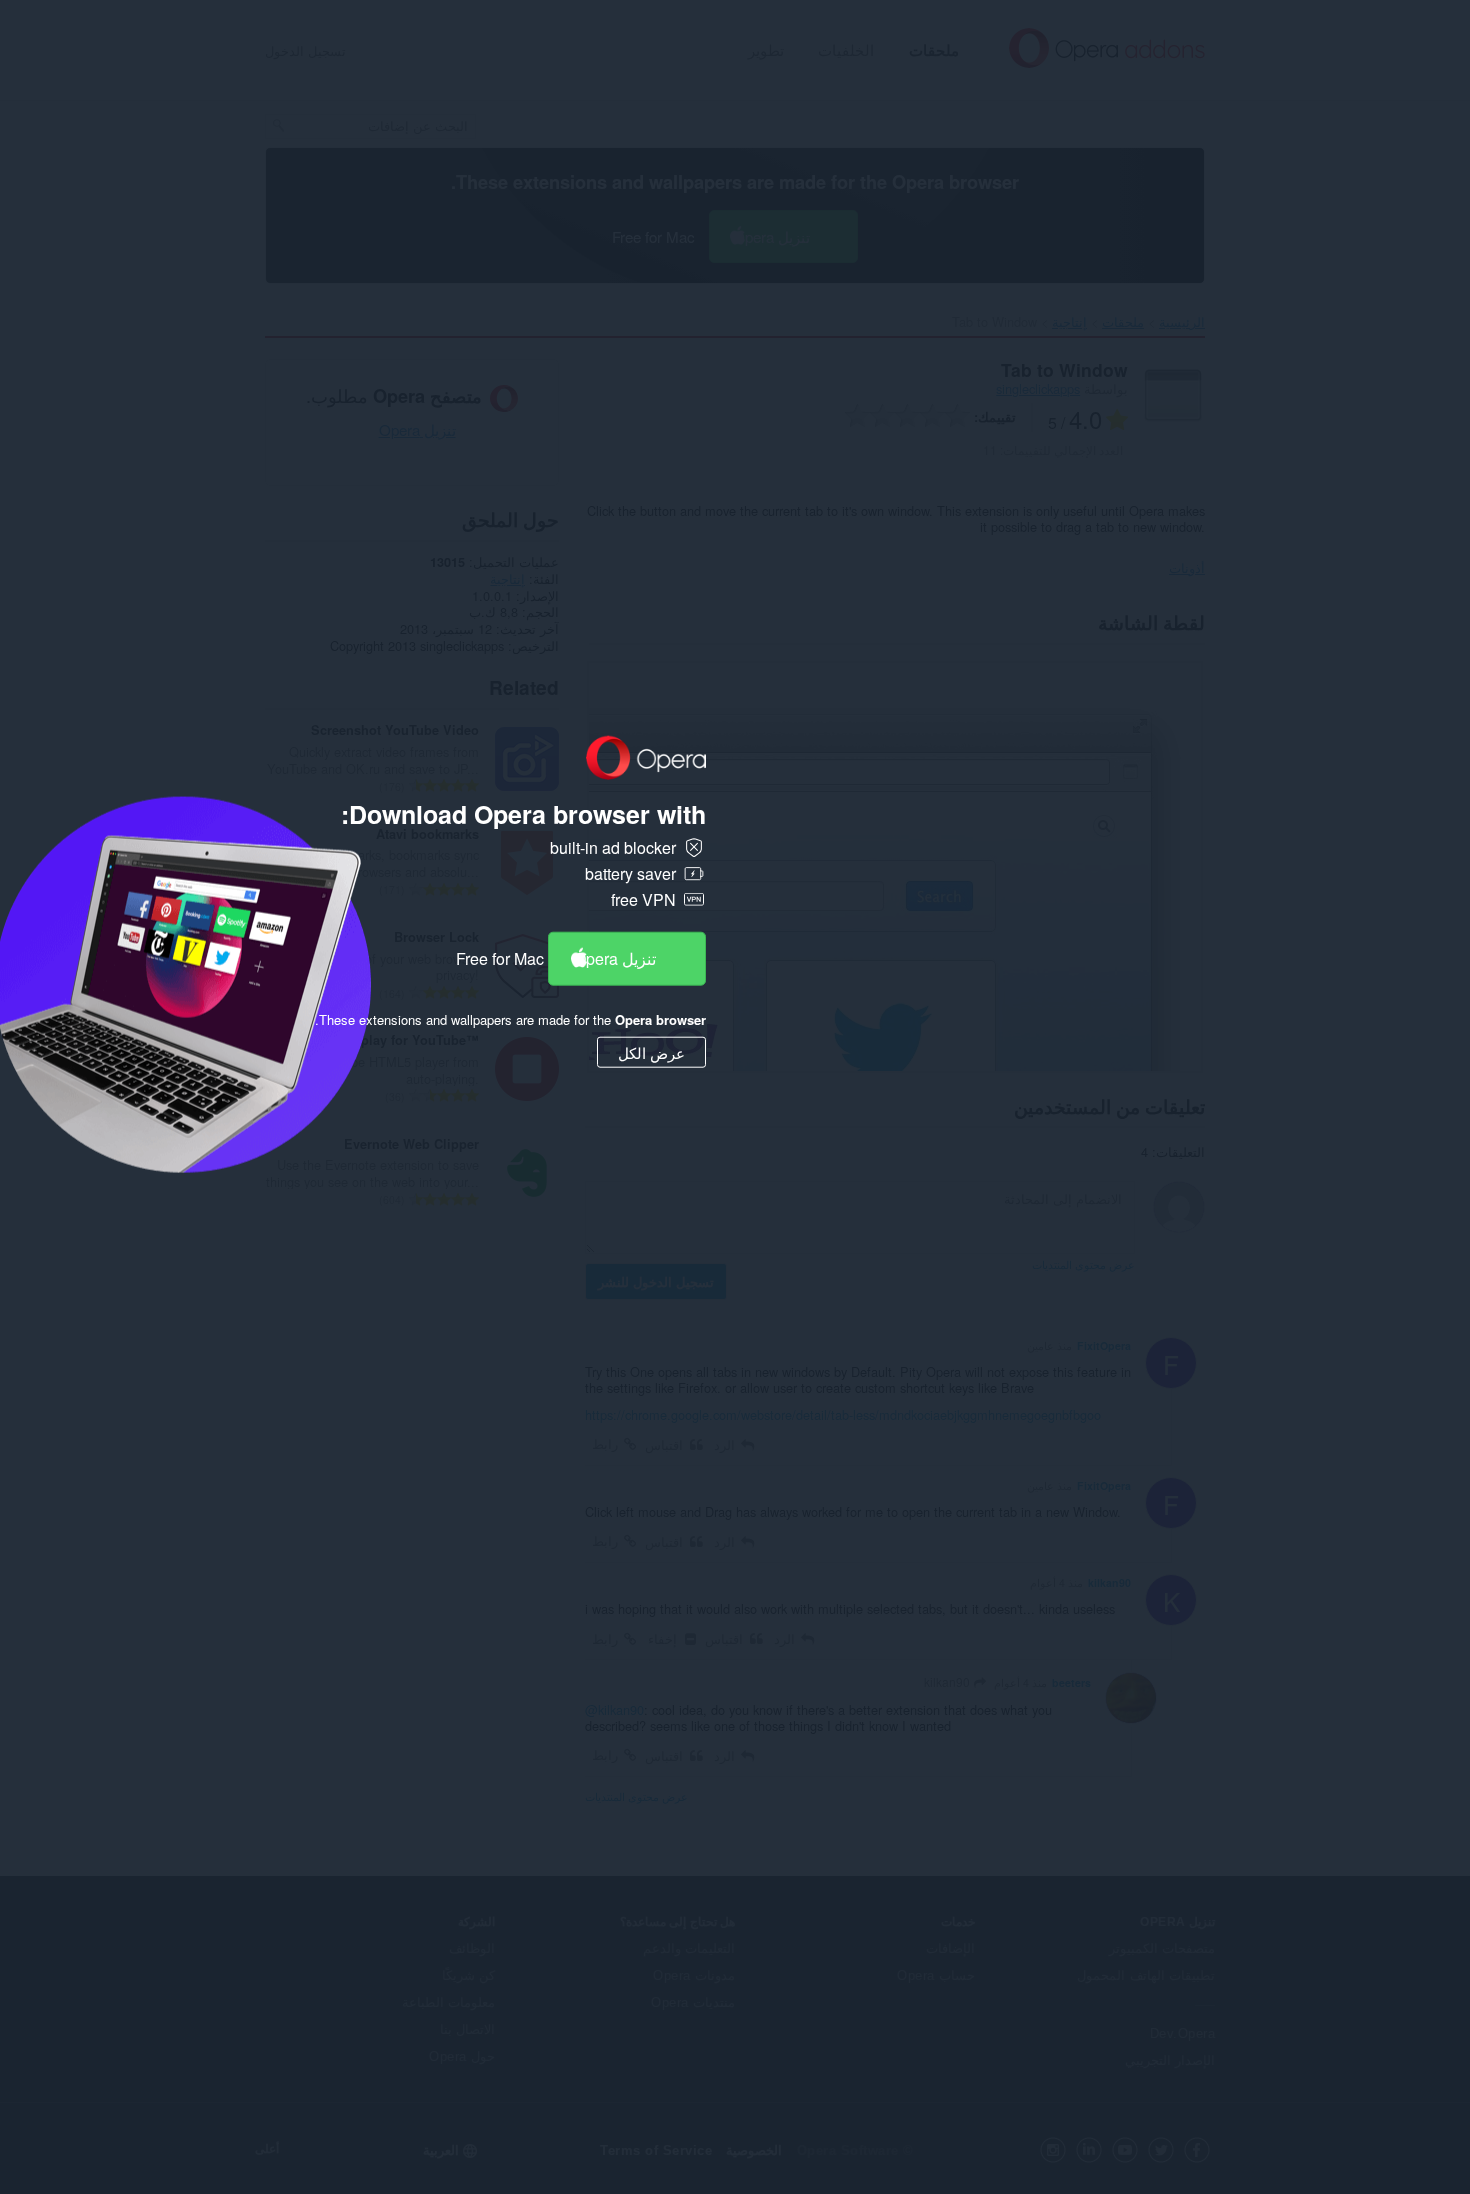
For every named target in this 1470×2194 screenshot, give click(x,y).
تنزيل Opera (615, 957)
